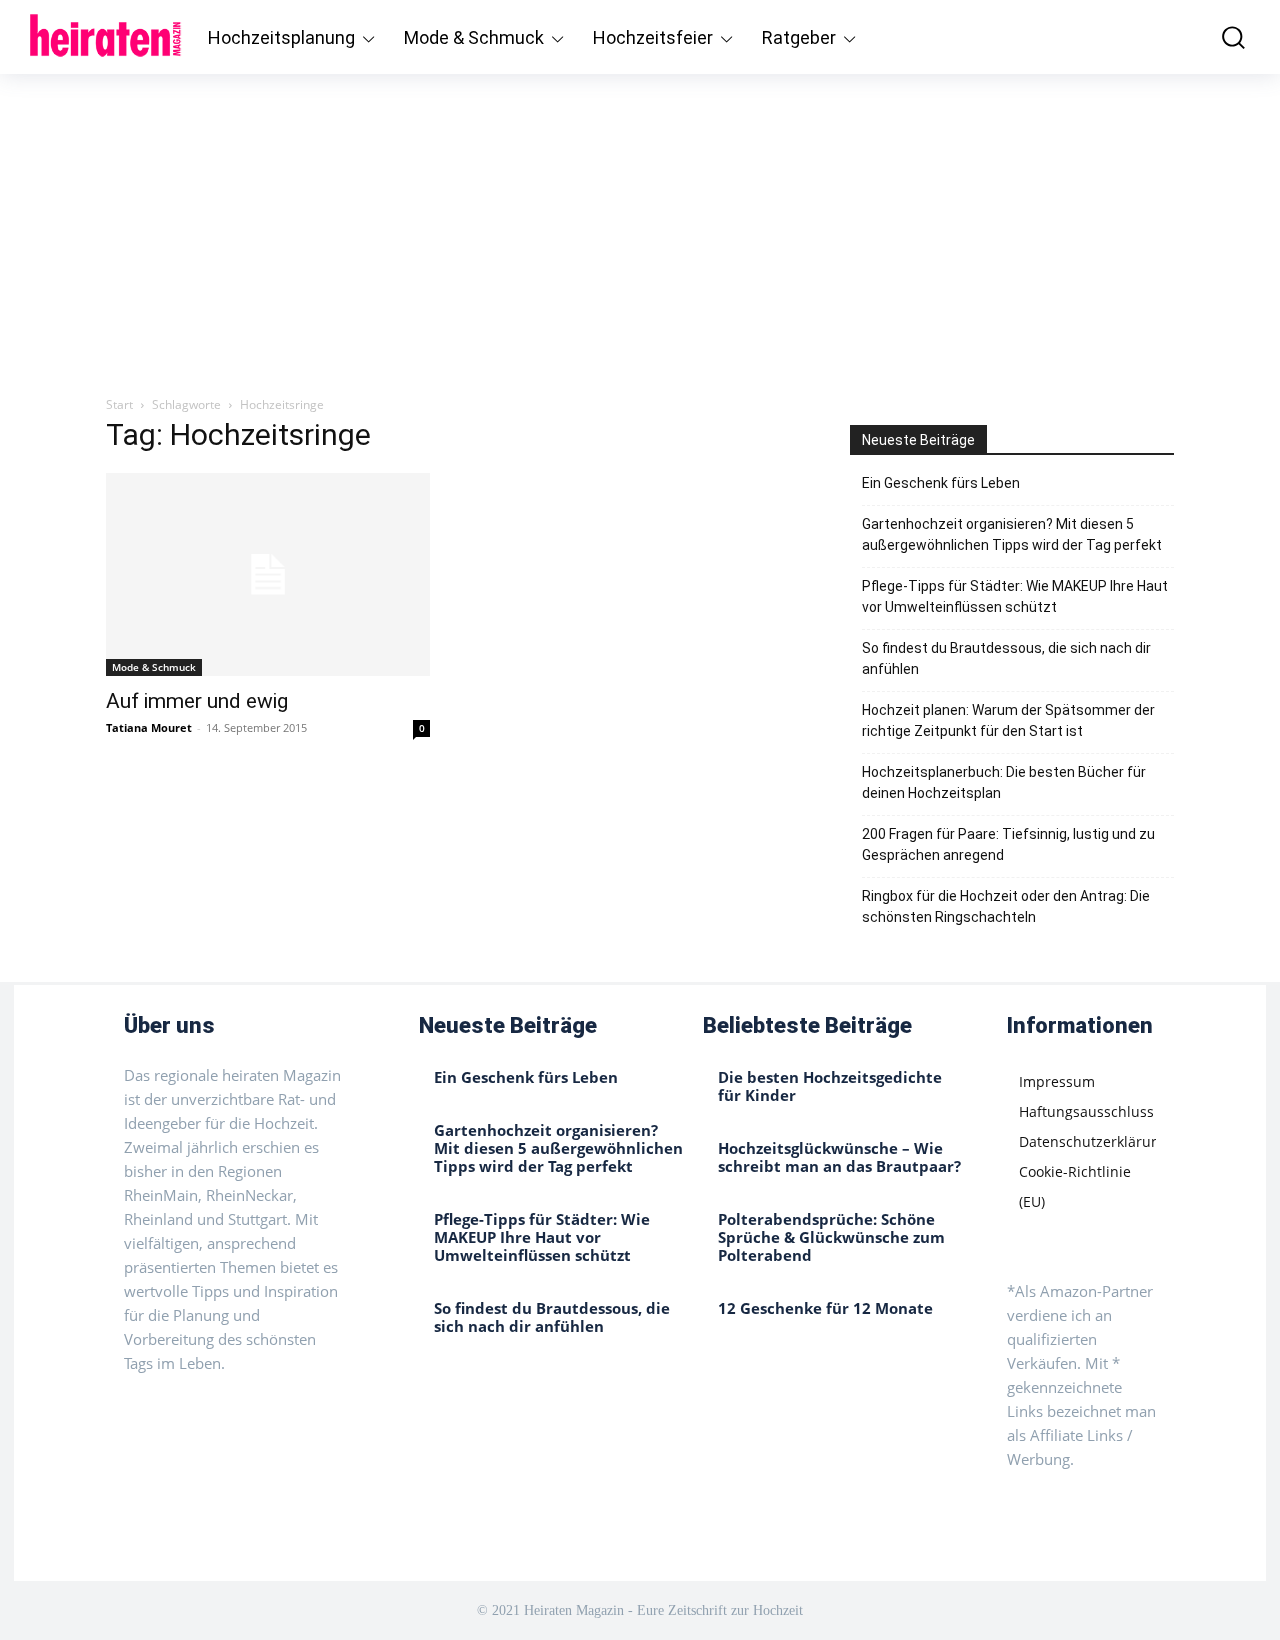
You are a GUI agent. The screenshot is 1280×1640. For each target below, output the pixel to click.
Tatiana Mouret (149, 727)
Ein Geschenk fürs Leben (941, 483)
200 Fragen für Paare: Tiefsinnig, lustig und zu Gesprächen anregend (1008, 844)
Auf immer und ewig (197, 701)
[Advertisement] (640, 224)
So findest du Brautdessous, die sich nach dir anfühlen (1006, 658)
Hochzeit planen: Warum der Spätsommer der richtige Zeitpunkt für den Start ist (1008, 720)
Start (119, 404)
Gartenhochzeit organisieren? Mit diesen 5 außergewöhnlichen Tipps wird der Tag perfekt (1012, 534)
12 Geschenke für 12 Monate (825, 1308)
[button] (1223, 37)
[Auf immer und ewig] (268, 574)
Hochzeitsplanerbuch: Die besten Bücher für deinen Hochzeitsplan (1004, 782)
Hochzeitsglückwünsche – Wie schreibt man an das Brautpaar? (839, 1157)
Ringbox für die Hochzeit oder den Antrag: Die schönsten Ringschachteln (1006, 906)
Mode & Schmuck (154, 667)
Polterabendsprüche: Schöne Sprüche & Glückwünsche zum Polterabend (831, 1237)
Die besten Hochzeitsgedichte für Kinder (830, 1086)
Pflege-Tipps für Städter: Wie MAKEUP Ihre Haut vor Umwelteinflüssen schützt (1015, 596)
